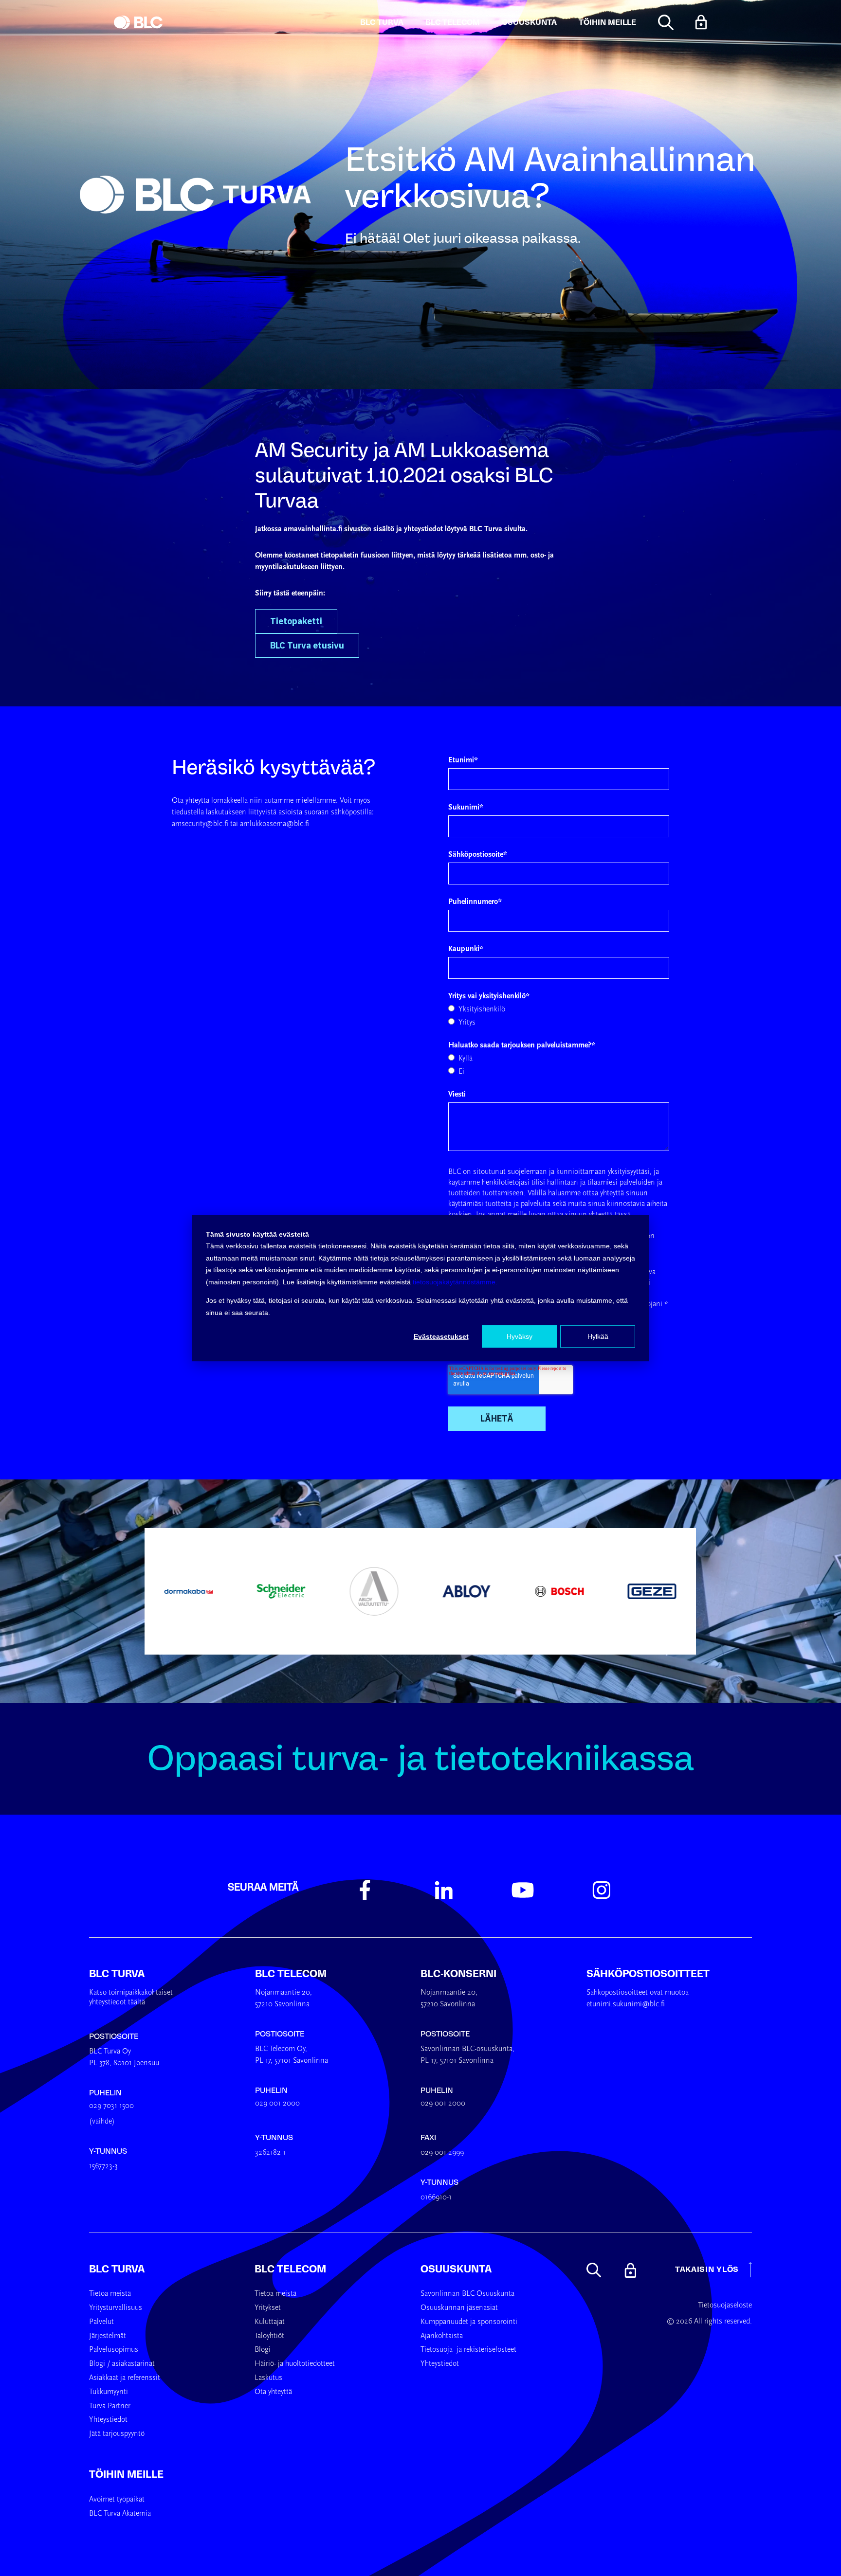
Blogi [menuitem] (263, 2350)
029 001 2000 (277, 2104)
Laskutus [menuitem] (268, 2378)
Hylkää (598, 1336)
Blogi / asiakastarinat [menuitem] (122, 2364)
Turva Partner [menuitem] (110, 2406)
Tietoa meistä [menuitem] (110, 2294)
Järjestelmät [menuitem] (108, 2336)
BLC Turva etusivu (307, 645)
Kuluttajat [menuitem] (270, 2322)
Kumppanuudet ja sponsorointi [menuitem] (469, 2322)
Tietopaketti (296, 621)
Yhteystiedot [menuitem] (108, 2420)
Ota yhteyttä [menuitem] (273, 2392)
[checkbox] (559, 1016)
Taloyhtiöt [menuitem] (269, 2336)
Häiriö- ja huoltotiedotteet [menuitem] (295, 2364)
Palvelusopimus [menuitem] (114, 2350)
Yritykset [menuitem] (268, 2308)
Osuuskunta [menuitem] (456, 2269)
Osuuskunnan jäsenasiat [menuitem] (459, 2308)
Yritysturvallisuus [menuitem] (116, 2308)
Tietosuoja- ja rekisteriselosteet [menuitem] (468, 2350)
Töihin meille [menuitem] (126, 2474)
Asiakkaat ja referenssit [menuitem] (125, 2378)
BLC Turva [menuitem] (117, 2269)
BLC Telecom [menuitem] (290, 2269)
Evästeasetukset (441, 1336)
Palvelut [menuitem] (101, 2322)
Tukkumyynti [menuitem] (109, 2392)
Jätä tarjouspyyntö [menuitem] (117, 2434)
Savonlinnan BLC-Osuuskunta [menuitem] (467, 2294)
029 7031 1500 (111, 2106)
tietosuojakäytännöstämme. (455, 1282)
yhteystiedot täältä (117, 2002)
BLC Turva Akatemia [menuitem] (120, 2514)
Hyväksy (520, 1336)
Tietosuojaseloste (725, 2306)
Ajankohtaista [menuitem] (442, 2336)
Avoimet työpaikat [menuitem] (117, 2500)
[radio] (559, 1009)
